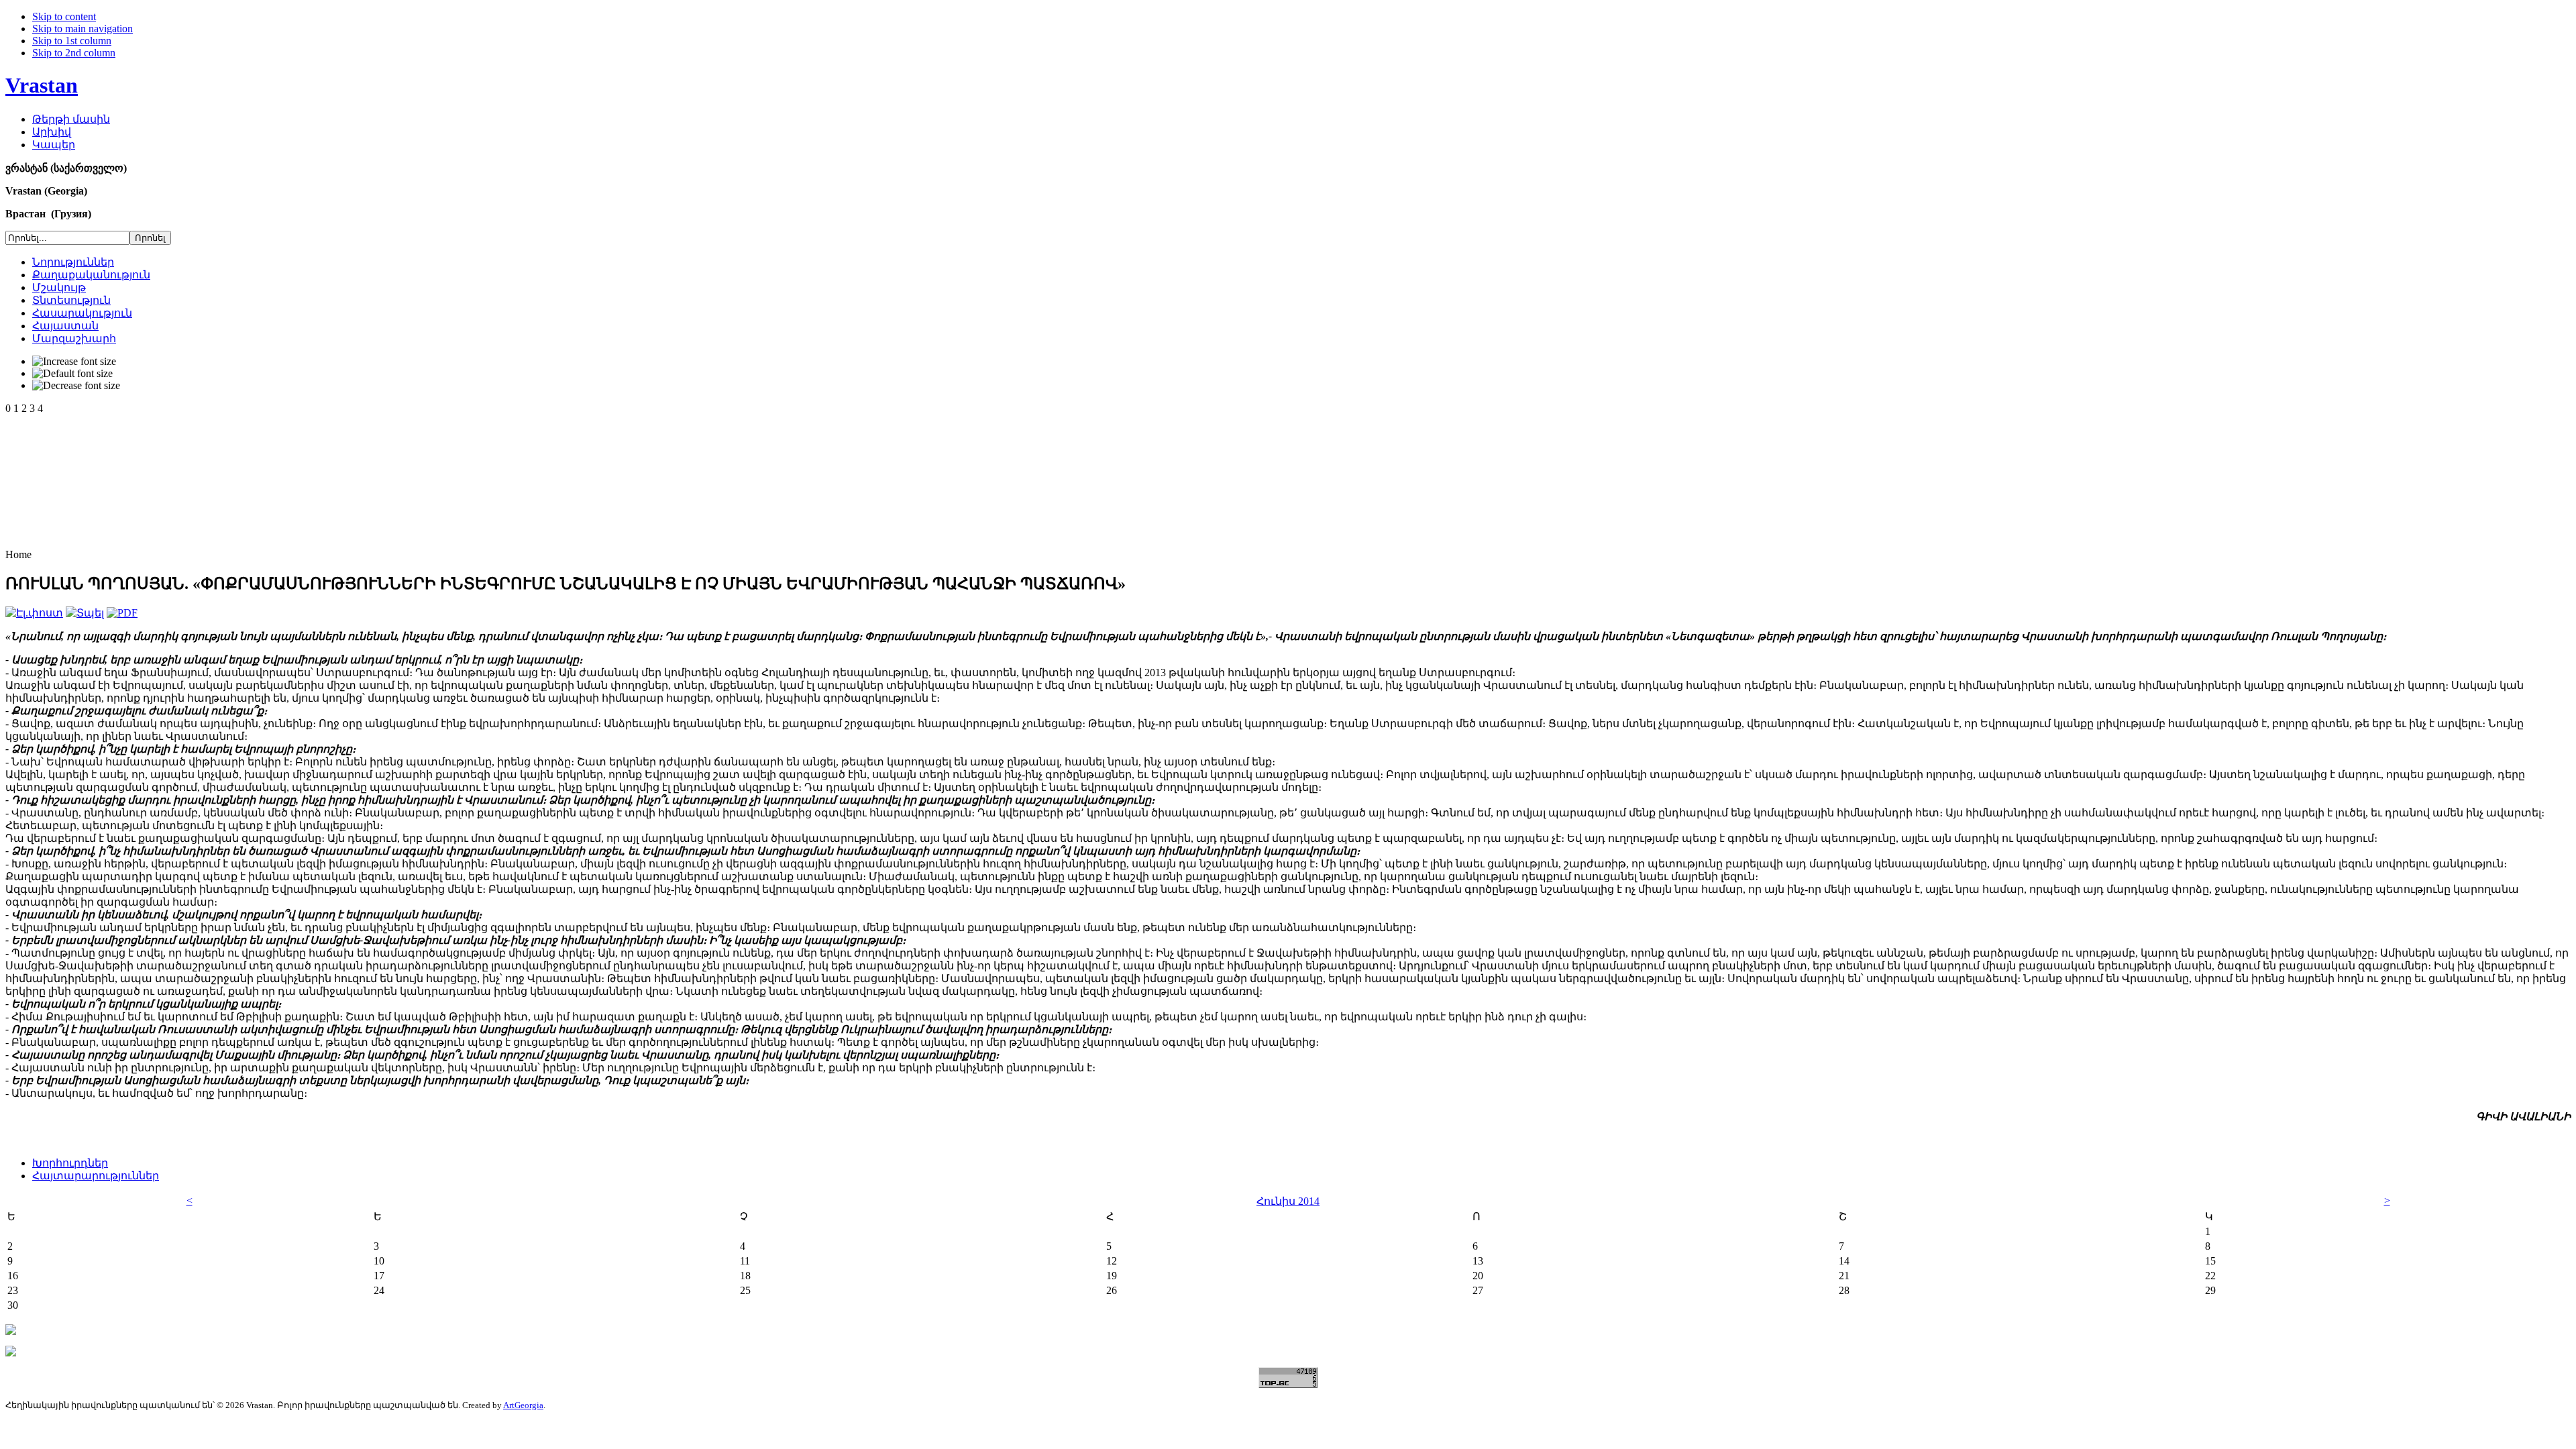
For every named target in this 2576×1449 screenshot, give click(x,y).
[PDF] (122, 613)
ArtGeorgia (523, 1405)
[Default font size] (72, 374)
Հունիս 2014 (1288, 1201)
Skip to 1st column (72, 41)
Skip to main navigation (83, 29)
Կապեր (54, 145)
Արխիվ (52, 132)
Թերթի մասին (71, 119)
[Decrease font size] (76, 386)
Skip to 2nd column (74, 53)
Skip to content (64, 16)
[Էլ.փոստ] (34, 613)
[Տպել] (85, 613)
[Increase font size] (74, 362)
